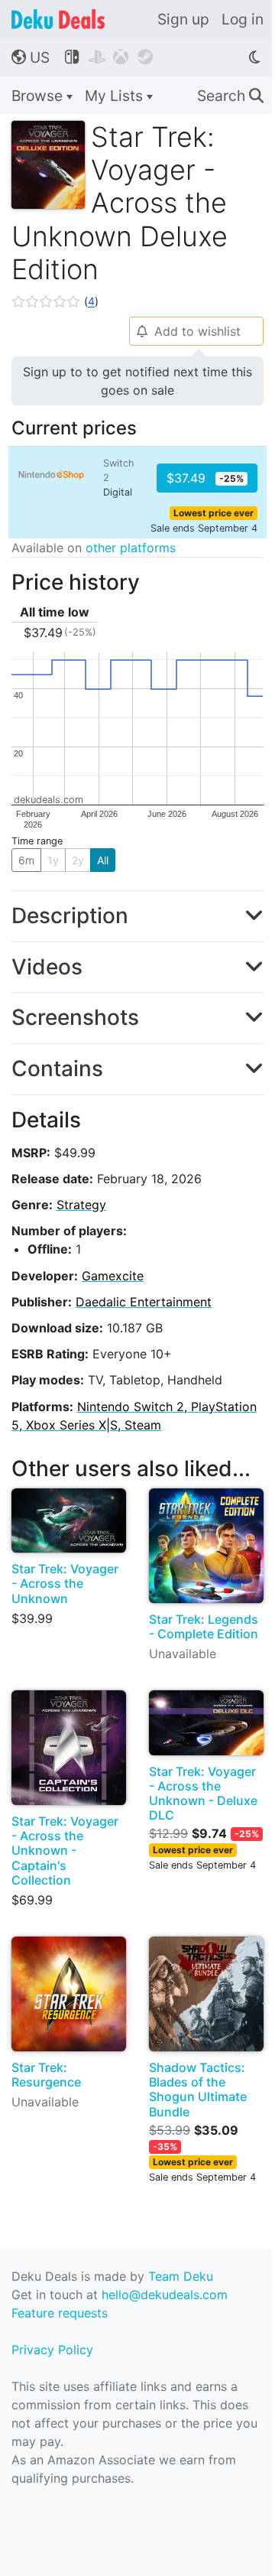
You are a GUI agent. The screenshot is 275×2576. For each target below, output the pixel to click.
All (103, 860)
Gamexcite (113, 1276)
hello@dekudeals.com (165, 2295)
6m (26, 860)
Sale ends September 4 (204, 528)
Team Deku (181, 2276)
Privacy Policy (52, 2350)
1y (53, 860)
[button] (55, 301)
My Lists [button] (116, 96)
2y (78, 860)
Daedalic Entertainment (144, 1302)
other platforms (131, 548)
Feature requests (60, 2313)
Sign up (183, 19)
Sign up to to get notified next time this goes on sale (137, 381)
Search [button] (230, 96)
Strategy (81, 1205)
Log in (243, 19)
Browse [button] (39, 96)
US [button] (31, 57)
